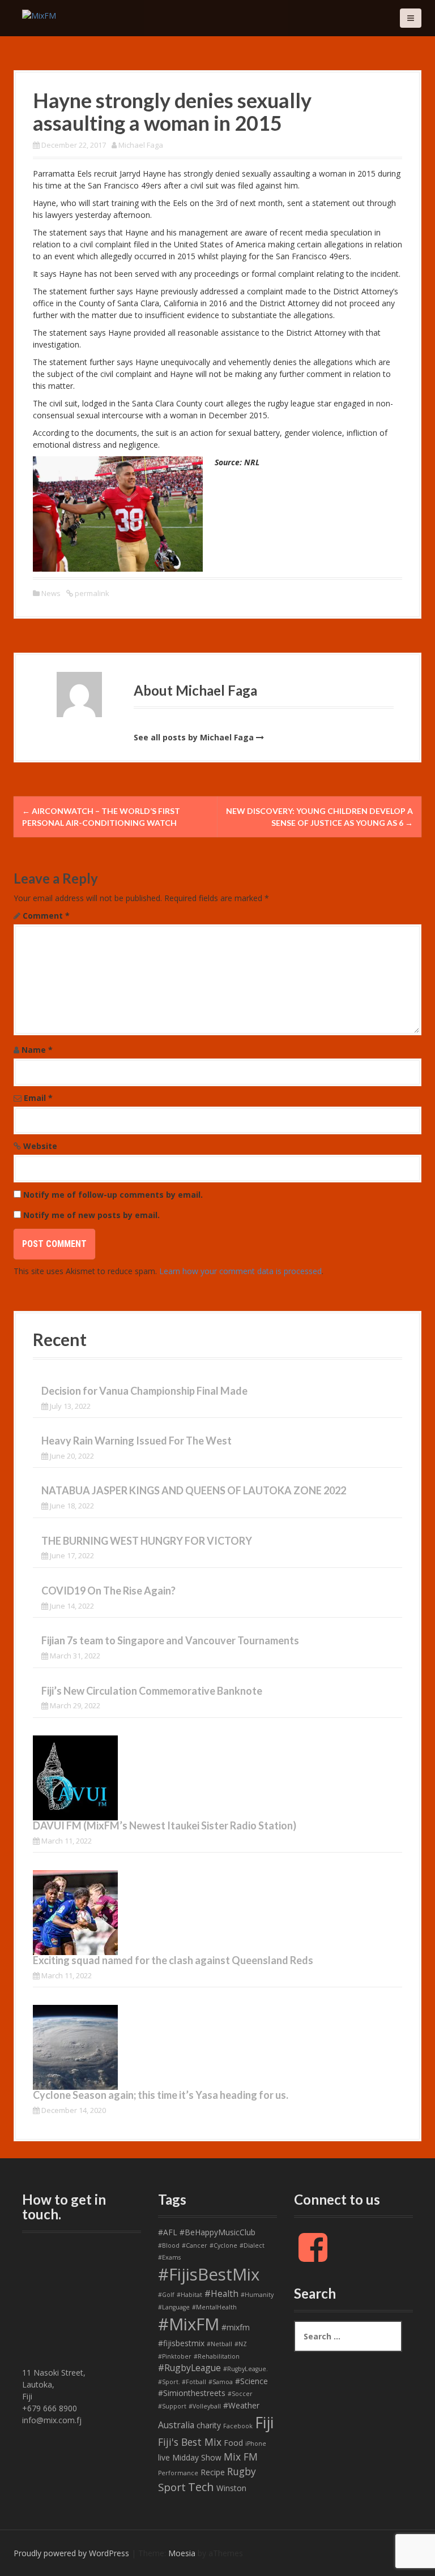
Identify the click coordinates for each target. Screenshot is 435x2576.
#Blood (169, 2245)
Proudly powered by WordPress (71, 2553)
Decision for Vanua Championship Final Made (144, 1391)
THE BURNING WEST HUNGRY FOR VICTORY (147, 1541)
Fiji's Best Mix (190, 2442)
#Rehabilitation (217, 2356)
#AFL (168, 2232)
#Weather (241, 2405)
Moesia (182, 2553)
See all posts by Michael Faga (194, 737)
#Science (251, 2381)
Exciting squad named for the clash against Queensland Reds (173, 1960)
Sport (172, 2487)
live (164, 2457)
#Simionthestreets (192, 2393)
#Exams (169, 2257)
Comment (46, 916)
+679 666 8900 (50, 2408)
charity (209, 2425)
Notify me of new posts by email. (91, 1215)
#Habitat (189, 2295)
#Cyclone (223, 2245)
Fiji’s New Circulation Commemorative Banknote (152, 1691)
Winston (231, 2488)
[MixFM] (39, 14)
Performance (178, 2473)
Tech (201, 2487)
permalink (91, 593)
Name (37, 1050)
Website (40, 1146)
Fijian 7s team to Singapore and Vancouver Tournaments (170, 1640)
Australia (176, 2425)
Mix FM (241, 2457)
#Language (174, 2307)
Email (38, 1098)
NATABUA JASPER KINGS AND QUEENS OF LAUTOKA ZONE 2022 (194, 1490)
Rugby (242, 2471)
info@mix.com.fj (52, 2420)
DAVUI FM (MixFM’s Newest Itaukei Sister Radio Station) (165, 1825)
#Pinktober (175, 2356)
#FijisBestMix (209, 2274)
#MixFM (189, 2324)
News (51, 593)
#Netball (219, 2344)
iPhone (256, 2444)
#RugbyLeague (189, 2368)
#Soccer (240, 2394)
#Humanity (257, 2295)
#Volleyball (205, 2406)
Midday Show (197, 2457)
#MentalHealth (214, 2307)
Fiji (264, 2422)
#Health (221, 2294)
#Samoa (221, 2382)
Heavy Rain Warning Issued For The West (137, 1441)
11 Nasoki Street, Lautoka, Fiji (54, 2384)
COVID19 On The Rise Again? (108, 1591)
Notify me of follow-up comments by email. (113, 1195)
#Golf (166, 2295)
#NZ (241, 2344)
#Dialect (252, 2245)
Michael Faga (141, 145)
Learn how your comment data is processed (240, 1271)
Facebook (238, 2426)
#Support (172, 2406)
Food (233, 2443)
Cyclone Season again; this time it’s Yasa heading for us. (161, 2095)
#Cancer (195, 2245)
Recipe (213, 2472)
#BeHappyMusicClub (217, 2232)
